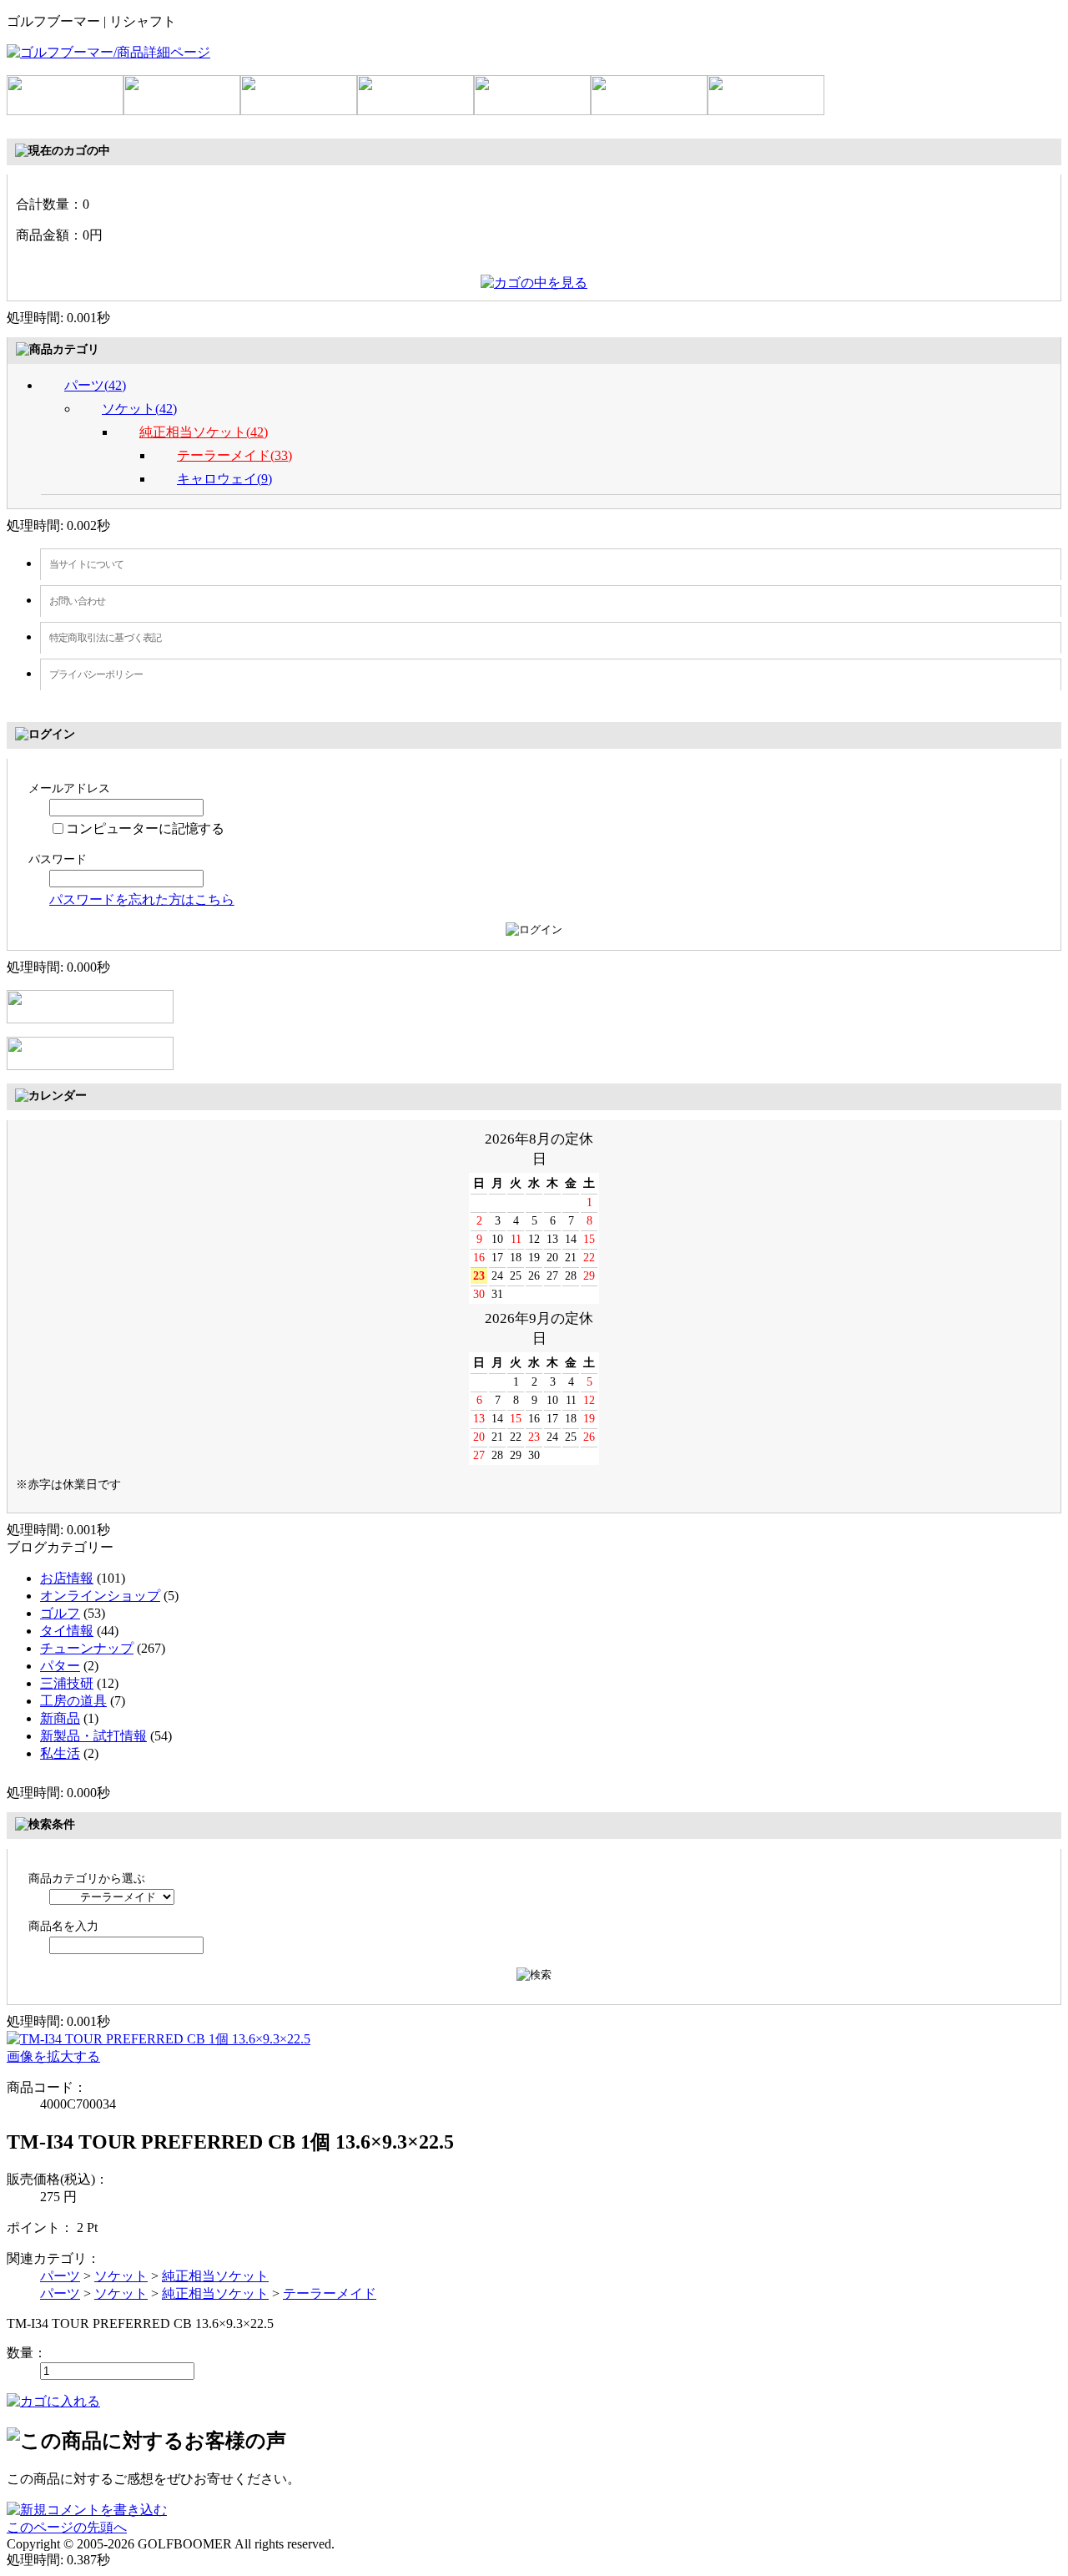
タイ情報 (67, 1631)
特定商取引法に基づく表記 (105, 638)
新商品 (60, 1718)
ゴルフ (60, 1613)
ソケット (121, 2276)
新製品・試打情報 (93, 1736)
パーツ (60, 2276)
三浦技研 (67, 1683)
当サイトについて (87, 564)
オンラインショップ (100, 1596)
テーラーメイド (330, 2293)
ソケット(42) (139, 409)
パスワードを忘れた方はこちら (142, 899)
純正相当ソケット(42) (204, 432)
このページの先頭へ (67, 2527)
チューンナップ (87, 1648)
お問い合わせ (77, 601)
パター (60, 1666)
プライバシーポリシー (96, 674)
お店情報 (67, 1578)
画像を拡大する (53, 2056)
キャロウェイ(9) (224, 479)
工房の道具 (73, 1701)
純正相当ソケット (215, 2276)
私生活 (60, 1753)
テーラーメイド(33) (234, 455)
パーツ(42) (95, 385)
